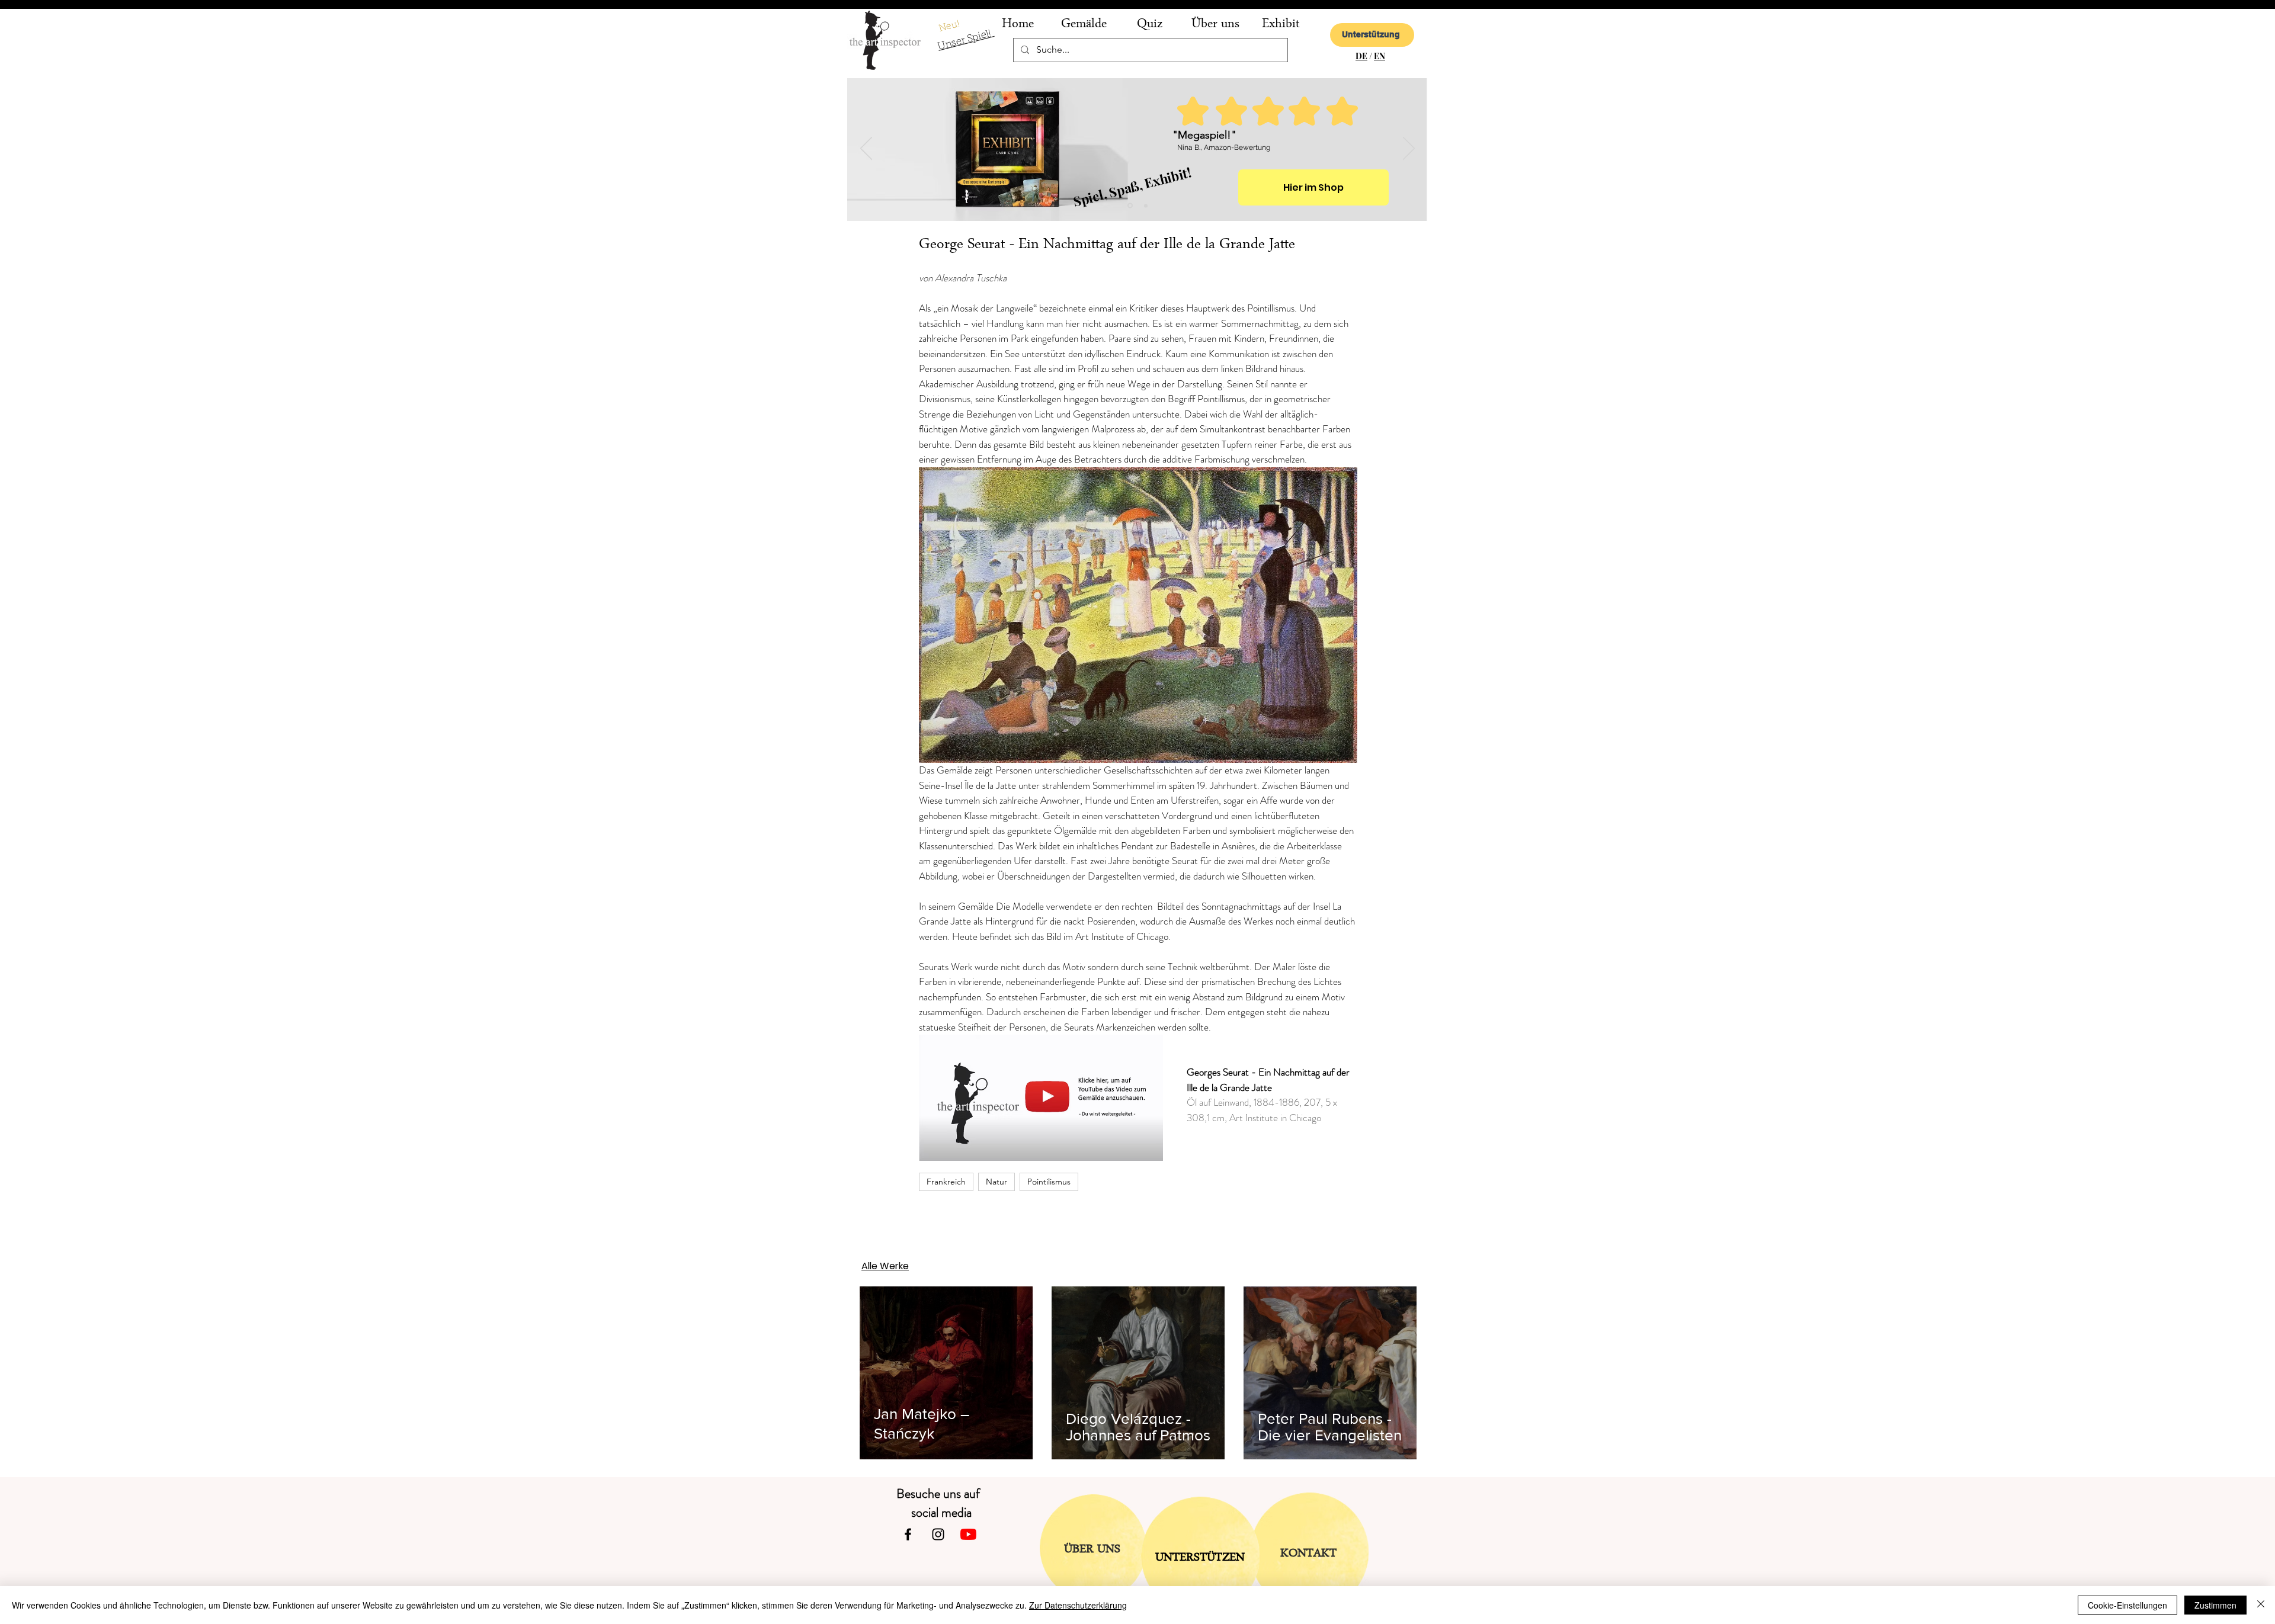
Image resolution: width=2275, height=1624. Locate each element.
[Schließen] (2261, 1605)
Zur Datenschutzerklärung (1078, 1605)
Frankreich (946, 1182)
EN (1380, 56)
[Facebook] (908, 1534)
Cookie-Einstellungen (2127, 1605)
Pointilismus (1049, 1182)
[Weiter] (1409, 149)
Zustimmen (2215, 1605)
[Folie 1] (1146, 206)
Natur (996, 1182)
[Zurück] (866, 149)
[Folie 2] (1130, 206)
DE (1361, 56)
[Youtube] (968, 1534)
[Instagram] (938, 1534)
